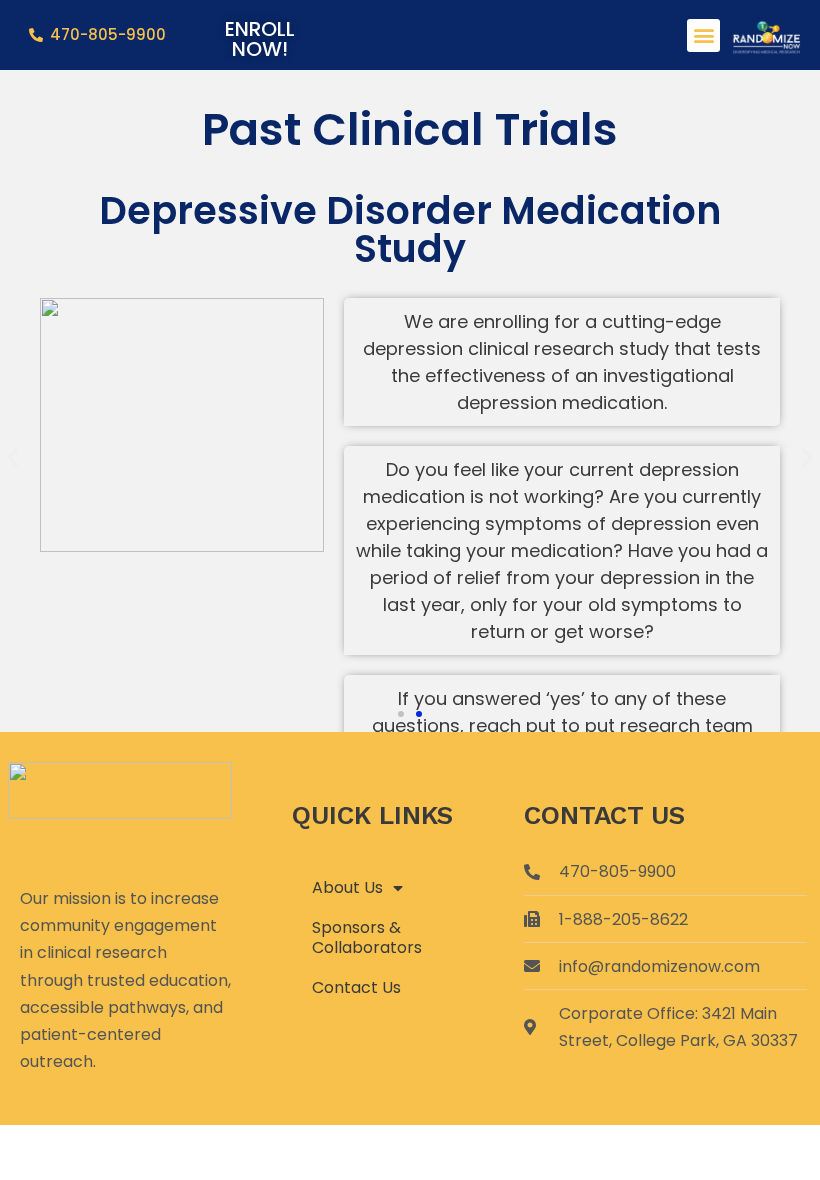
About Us (347, 887)
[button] (703, 35)
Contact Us (356, 987)
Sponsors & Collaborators (367, 937)
